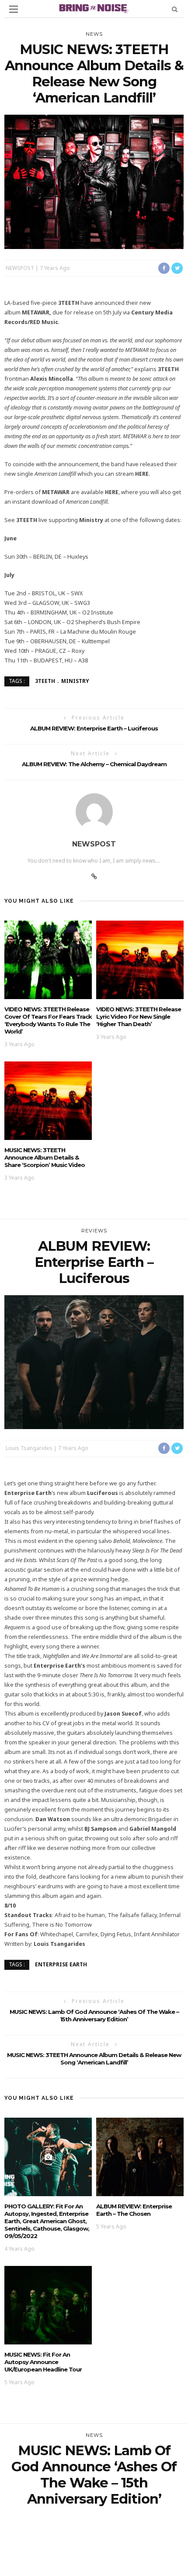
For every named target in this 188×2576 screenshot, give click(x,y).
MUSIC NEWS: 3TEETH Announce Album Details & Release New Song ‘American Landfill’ (94, 2059)
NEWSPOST (20, 268)
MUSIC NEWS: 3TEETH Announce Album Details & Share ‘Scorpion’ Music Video (45, 1157)
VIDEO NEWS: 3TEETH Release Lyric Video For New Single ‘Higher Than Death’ (139, 1017)
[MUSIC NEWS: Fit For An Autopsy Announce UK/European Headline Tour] (48, 2305)
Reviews (94, 1231)
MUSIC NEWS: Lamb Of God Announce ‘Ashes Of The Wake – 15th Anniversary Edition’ (94, 2015)
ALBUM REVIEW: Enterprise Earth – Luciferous (94, 728)
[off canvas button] (14, 9)
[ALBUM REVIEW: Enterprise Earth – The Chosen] (140, 2156)
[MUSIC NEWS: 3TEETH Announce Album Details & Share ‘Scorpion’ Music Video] (48, 1100)
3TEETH (45, 681)
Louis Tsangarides (29, 1448)
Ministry (75, 681)
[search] (175, 9)
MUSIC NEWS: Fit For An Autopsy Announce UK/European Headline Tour (43, 2362)
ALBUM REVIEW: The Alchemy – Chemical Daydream (94, 764)
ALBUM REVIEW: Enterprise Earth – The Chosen (134, 2210)
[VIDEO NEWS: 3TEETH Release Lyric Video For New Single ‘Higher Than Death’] (140, 959)
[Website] (94, 877)
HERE (142, 474)
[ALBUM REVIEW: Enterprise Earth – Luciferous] (94, 1361)
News (94, 34)
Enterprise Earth (61, 1964)
